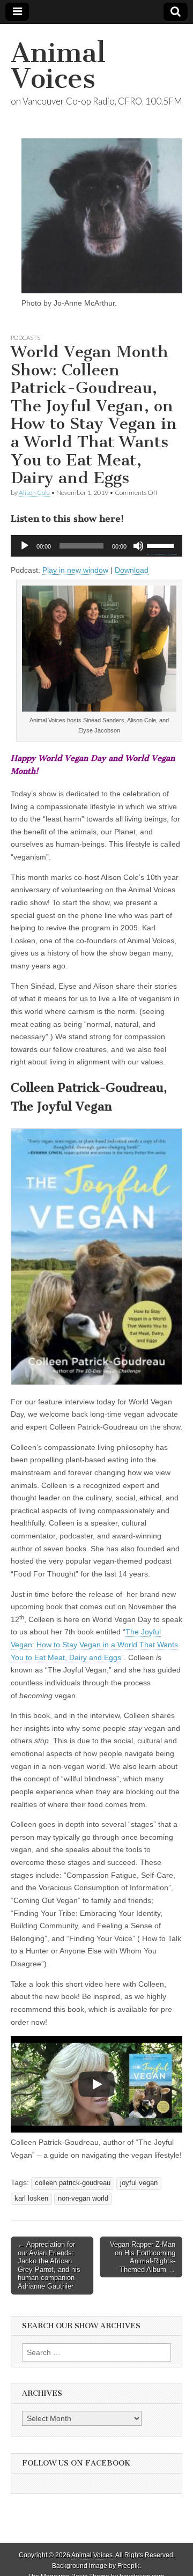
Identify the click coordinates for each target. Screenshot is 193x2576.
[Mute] (138, 546)
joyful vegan (139, 2183)
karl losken (31, 2199)
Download (132, 570)
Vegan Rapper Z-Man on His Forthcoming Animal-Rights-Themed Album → (143, 2257)
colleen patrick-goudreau (73, 2183)
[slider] (162, 545)
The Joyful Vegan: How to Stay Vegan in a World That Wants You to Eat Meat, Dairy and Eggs (94, 1644)
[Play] (25, 546)
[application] (96, 546)
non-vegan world (83, 2199)
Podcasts (25, 338)
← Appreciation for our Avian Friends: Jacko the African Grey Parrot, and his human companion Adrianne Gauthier (49, 2265)
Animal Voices (58, 66)
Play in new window (75, 570)
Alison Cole (34, 493)
